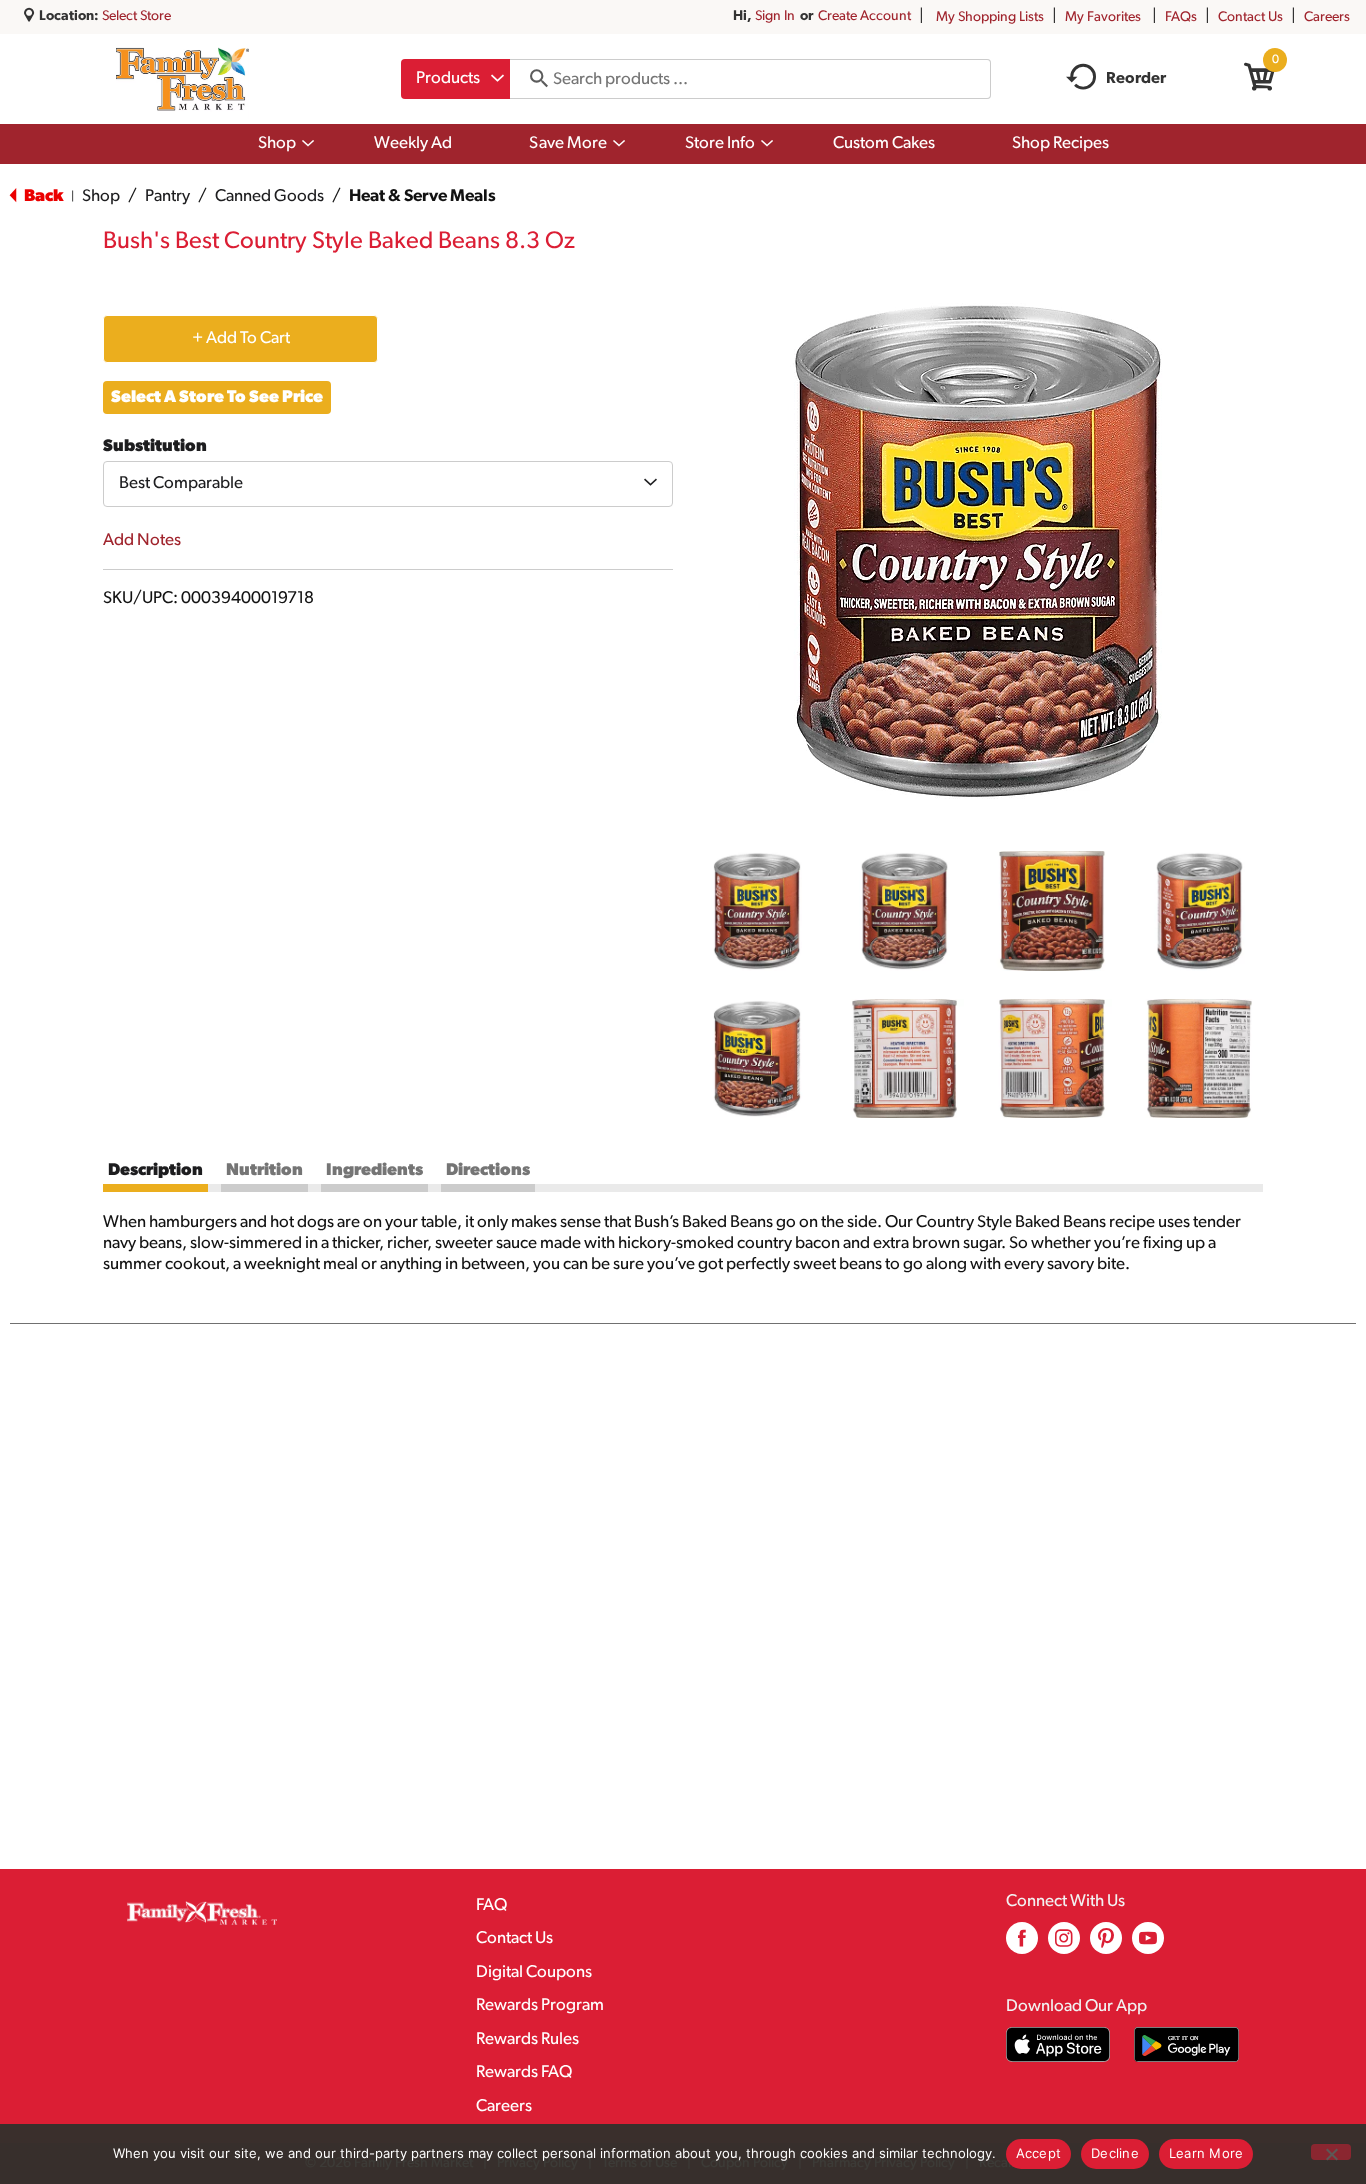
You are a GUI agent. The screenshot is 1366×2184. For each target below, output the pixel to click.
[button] (757, 911)
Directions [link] (488, 1170)
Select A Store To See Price (217, 397)
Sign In (775, 16)
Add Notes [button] (142, 540)
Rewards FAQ (524, 2072)
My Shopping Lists (990, 17)
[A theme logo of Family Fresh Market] (182, 79)
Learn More (1206, 2153)
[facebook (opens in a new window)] (1022, 1945)
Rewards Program (540, 2005)
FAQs (1181, 17)
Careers (1327, 17)
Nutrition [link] (264, 1170)
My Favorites (1103, 17)
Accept (1039, 2153)
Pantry (167, 196)
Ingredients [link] (374, 1170)
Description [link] (155, 1170)
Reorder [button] (1136, 79)
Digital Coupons (534, 1972)
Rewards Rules (527, 2039)
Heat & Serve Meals (422, 196)
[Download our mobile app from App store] (1058, 2044)
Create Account (864, 16)
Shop (101, 196)
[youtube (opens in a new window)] (1148, 1945)
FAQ (491, 1905)
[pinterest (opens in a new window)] (1106, 1945)
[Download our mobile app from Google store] (1186, 2044)
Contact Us (1250, 17)
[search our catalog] (532, 79)
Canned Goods (269, 196)
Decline (1115, 2153)
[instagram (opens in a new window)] (1064, 1945)
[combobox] (455, 79)
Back (42, 196)
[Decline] (1331, 2152)
